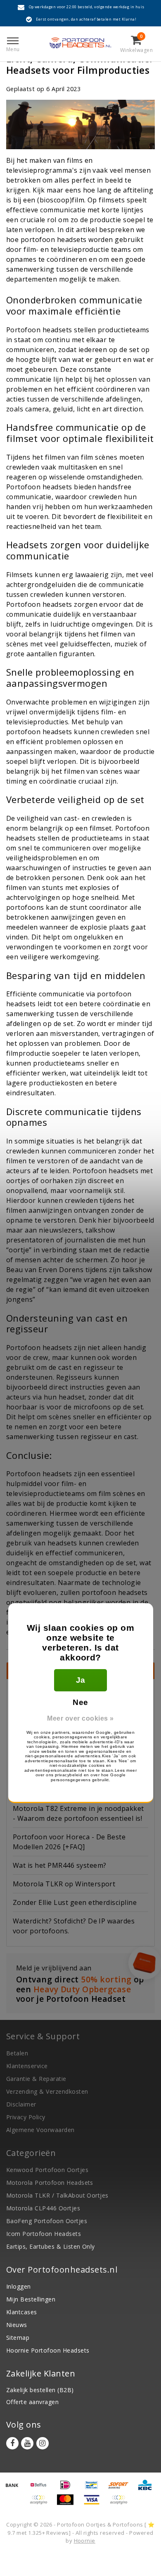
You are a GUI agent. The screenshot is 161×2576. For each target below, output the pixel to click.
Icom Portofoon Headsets (44, 2234)
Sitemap (18, 2338)
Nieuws (17, 2325)
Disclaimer (21, 2104)
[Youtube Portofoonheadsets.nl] (27, 2443)
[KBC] (147, 2489)
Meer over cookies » (80, 1718)
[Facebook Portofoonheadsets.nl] (12, 2443)
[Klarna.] (121, 2503)
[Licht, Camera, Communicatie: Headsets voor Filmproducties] (80, 127)
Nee (80, 1702)
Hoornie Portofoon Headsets (48, 2350)
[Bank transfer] (15, 2489)
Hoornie (85, 2541)
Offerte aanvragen (32, 2402)
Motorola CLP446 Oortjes (43, 2208)
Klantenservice (27, 2066)
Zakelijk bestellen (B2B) (40, 2390)
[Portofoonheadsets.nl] (80, 43)
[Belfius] (41, 2489)
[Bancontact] (95, 2489)
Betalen (17, 2053)
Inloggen (19, 2286)
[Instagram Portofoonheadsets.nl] (43, 2443)
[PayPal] (41, 2503)
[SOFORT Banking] (121, 2489)
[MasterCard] (68, 2503)
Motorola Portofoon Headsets (50, 2183)
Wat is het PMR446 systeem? (59, 1865)
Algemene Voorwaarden (40, 2130)
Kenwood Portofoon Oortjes (47, 2170)
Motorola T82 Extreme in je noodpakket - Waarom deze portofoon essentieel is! (78, 1813)
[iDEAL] (68, 2489)
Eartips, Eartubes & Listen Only (51, 2246)
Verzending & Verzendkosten (47, 2091)
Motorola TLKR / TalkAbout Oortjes (57, 2195)
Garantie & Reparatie (36, 2079)
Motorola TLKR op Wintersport (64, 1884)
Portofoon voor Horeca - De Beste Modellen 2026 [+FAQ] (69, 1842)
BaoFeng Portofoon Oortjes (47, 2221)
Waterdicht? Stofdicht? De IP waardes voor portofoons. (74, 1926)
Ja (81, 1680)
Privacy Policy (26, 2117)
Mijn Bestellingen (31, 2299)
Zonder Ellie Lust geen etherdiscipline (75, 1902)
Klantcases (22, 2312)
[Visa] (95, 2503)
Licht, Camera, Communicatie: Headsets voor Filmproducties (79, 64)
